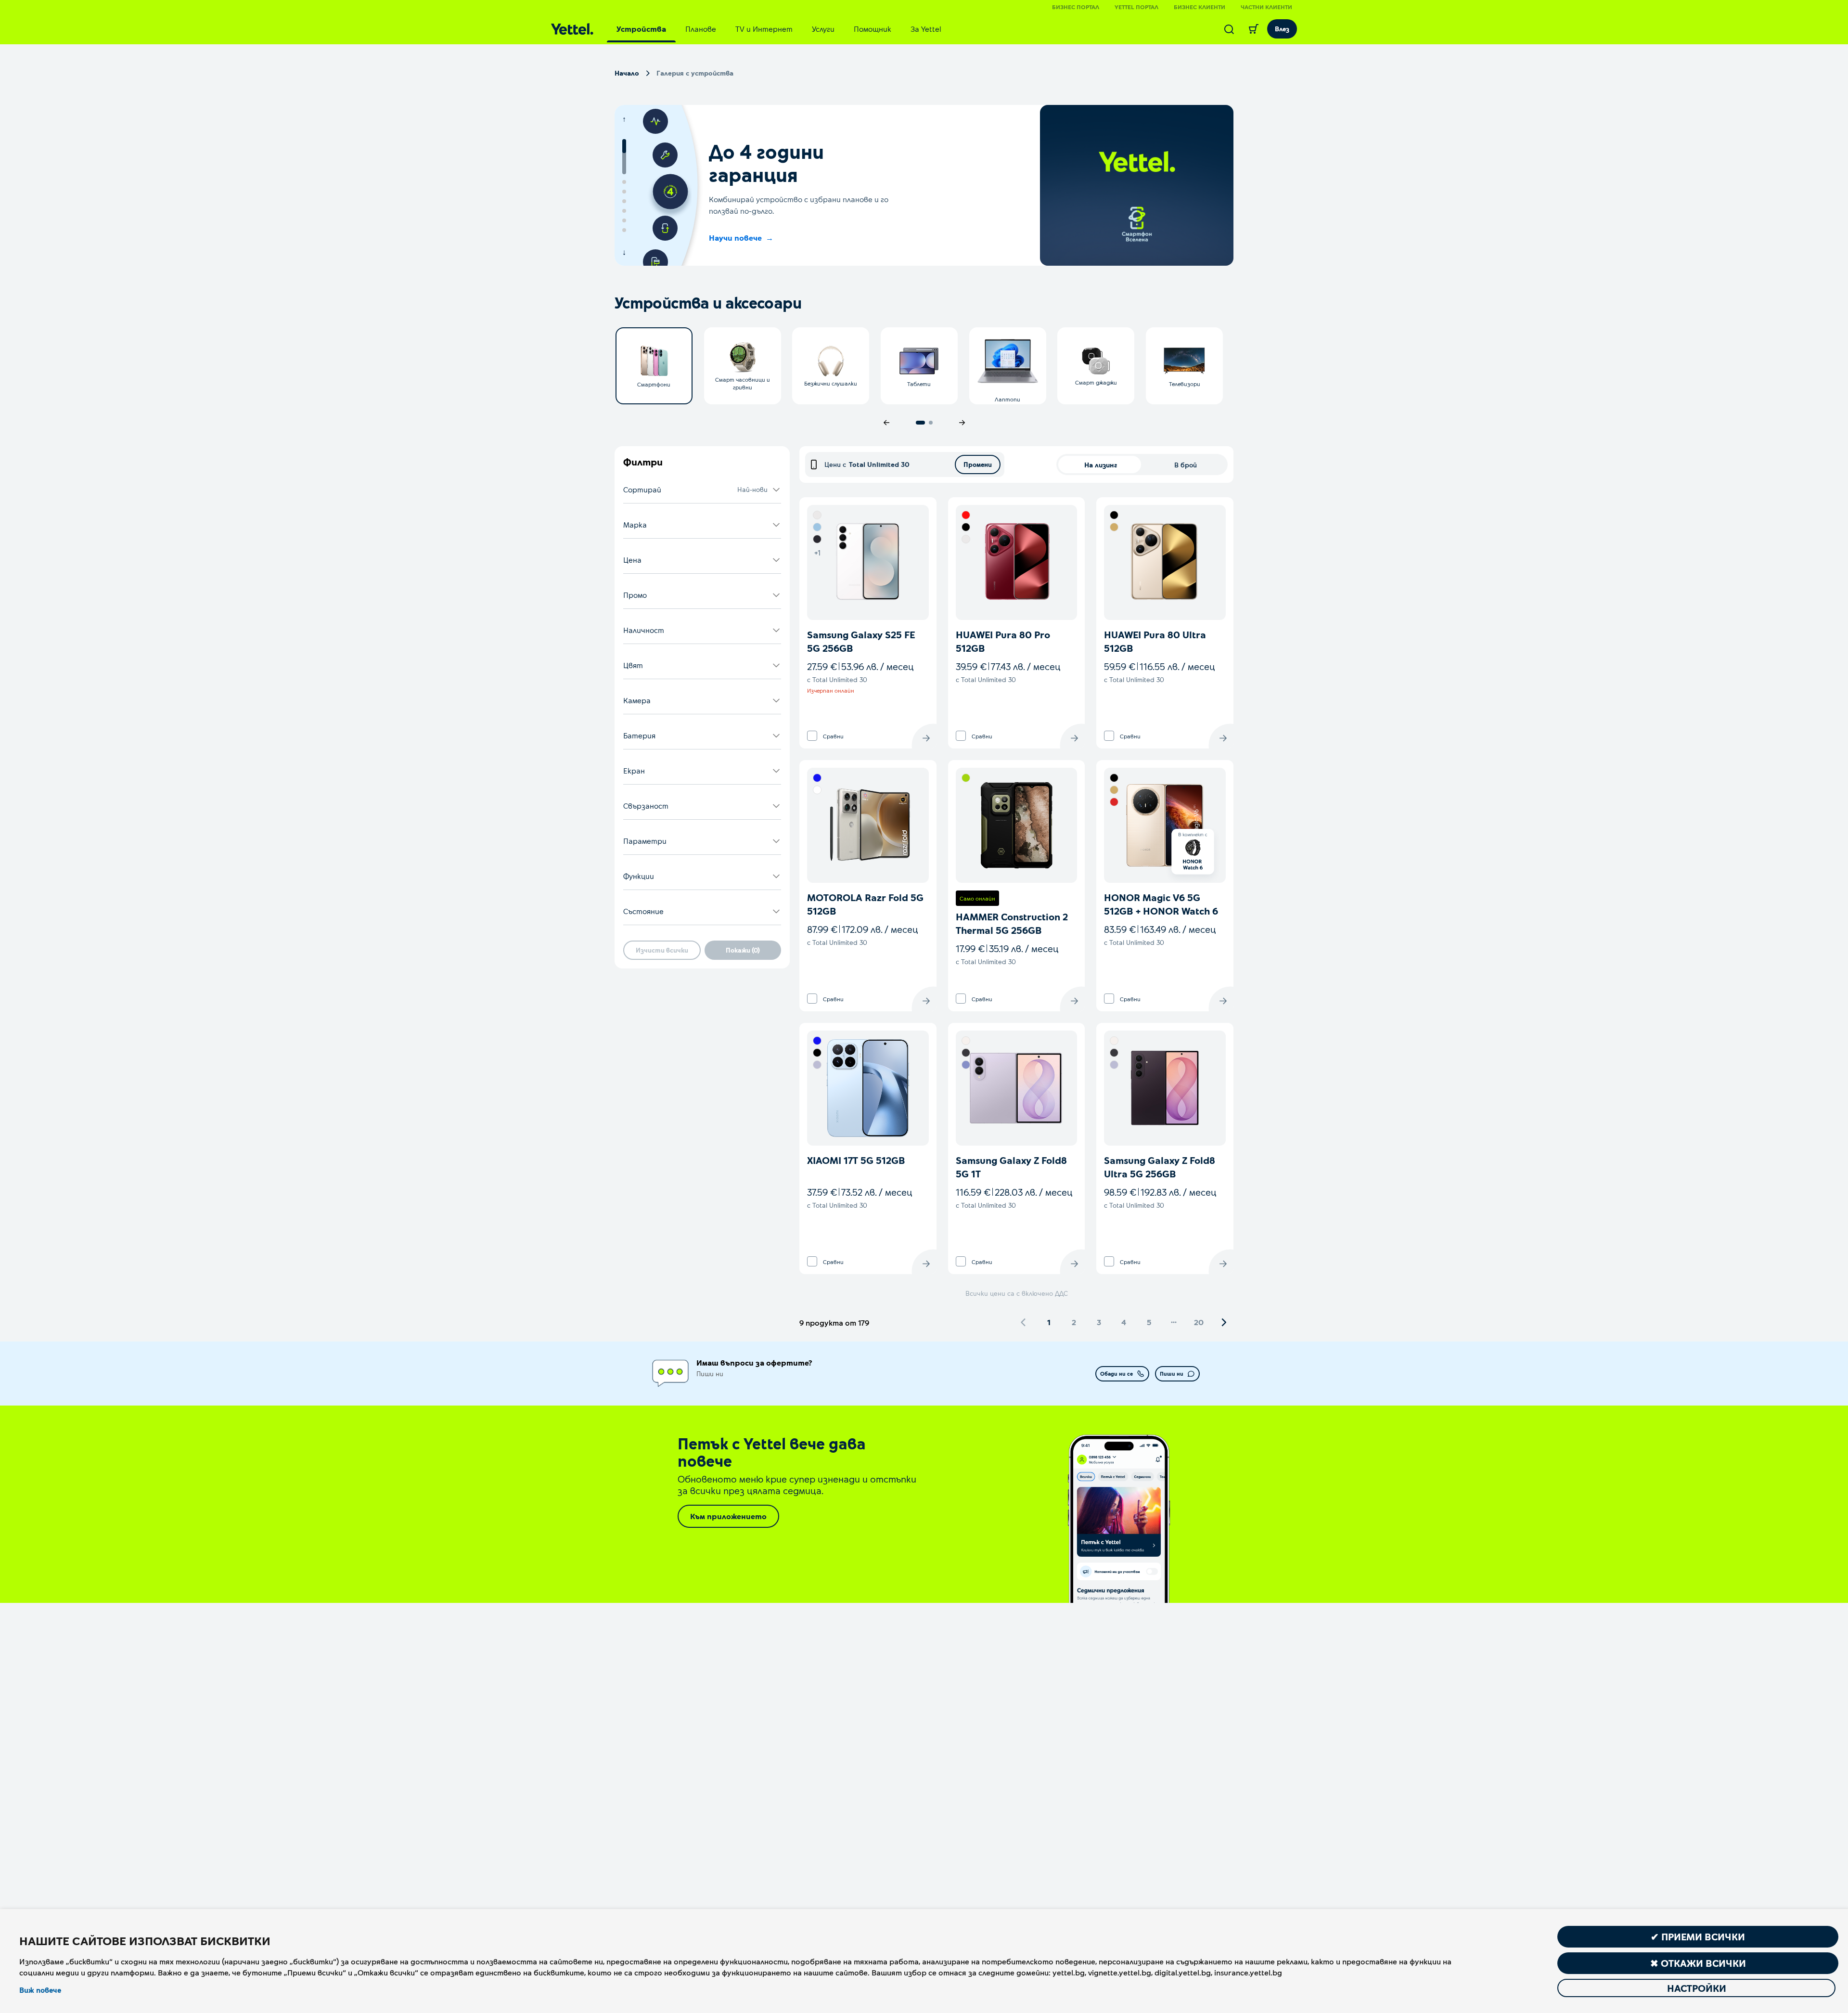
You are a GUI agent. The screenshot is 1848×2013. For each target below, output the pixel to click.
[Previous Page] (1024, 1322)
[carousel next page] (962, 423)
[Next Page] (1224, 1322)
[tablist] (779, 29)
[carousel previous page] (886, 423)
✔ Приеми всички (1698, 1936)
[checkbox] (812, 736)
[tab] (641, 29)
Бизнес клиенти (1200, 7)
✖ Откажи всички (1698, 1963)
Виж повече (40, 1990)
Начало (627, 73)
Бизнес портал (1076, 7)
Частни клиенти (1266, 7)
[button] (702, 490)
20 (1199, 1322)
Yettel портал (1136, 7)
